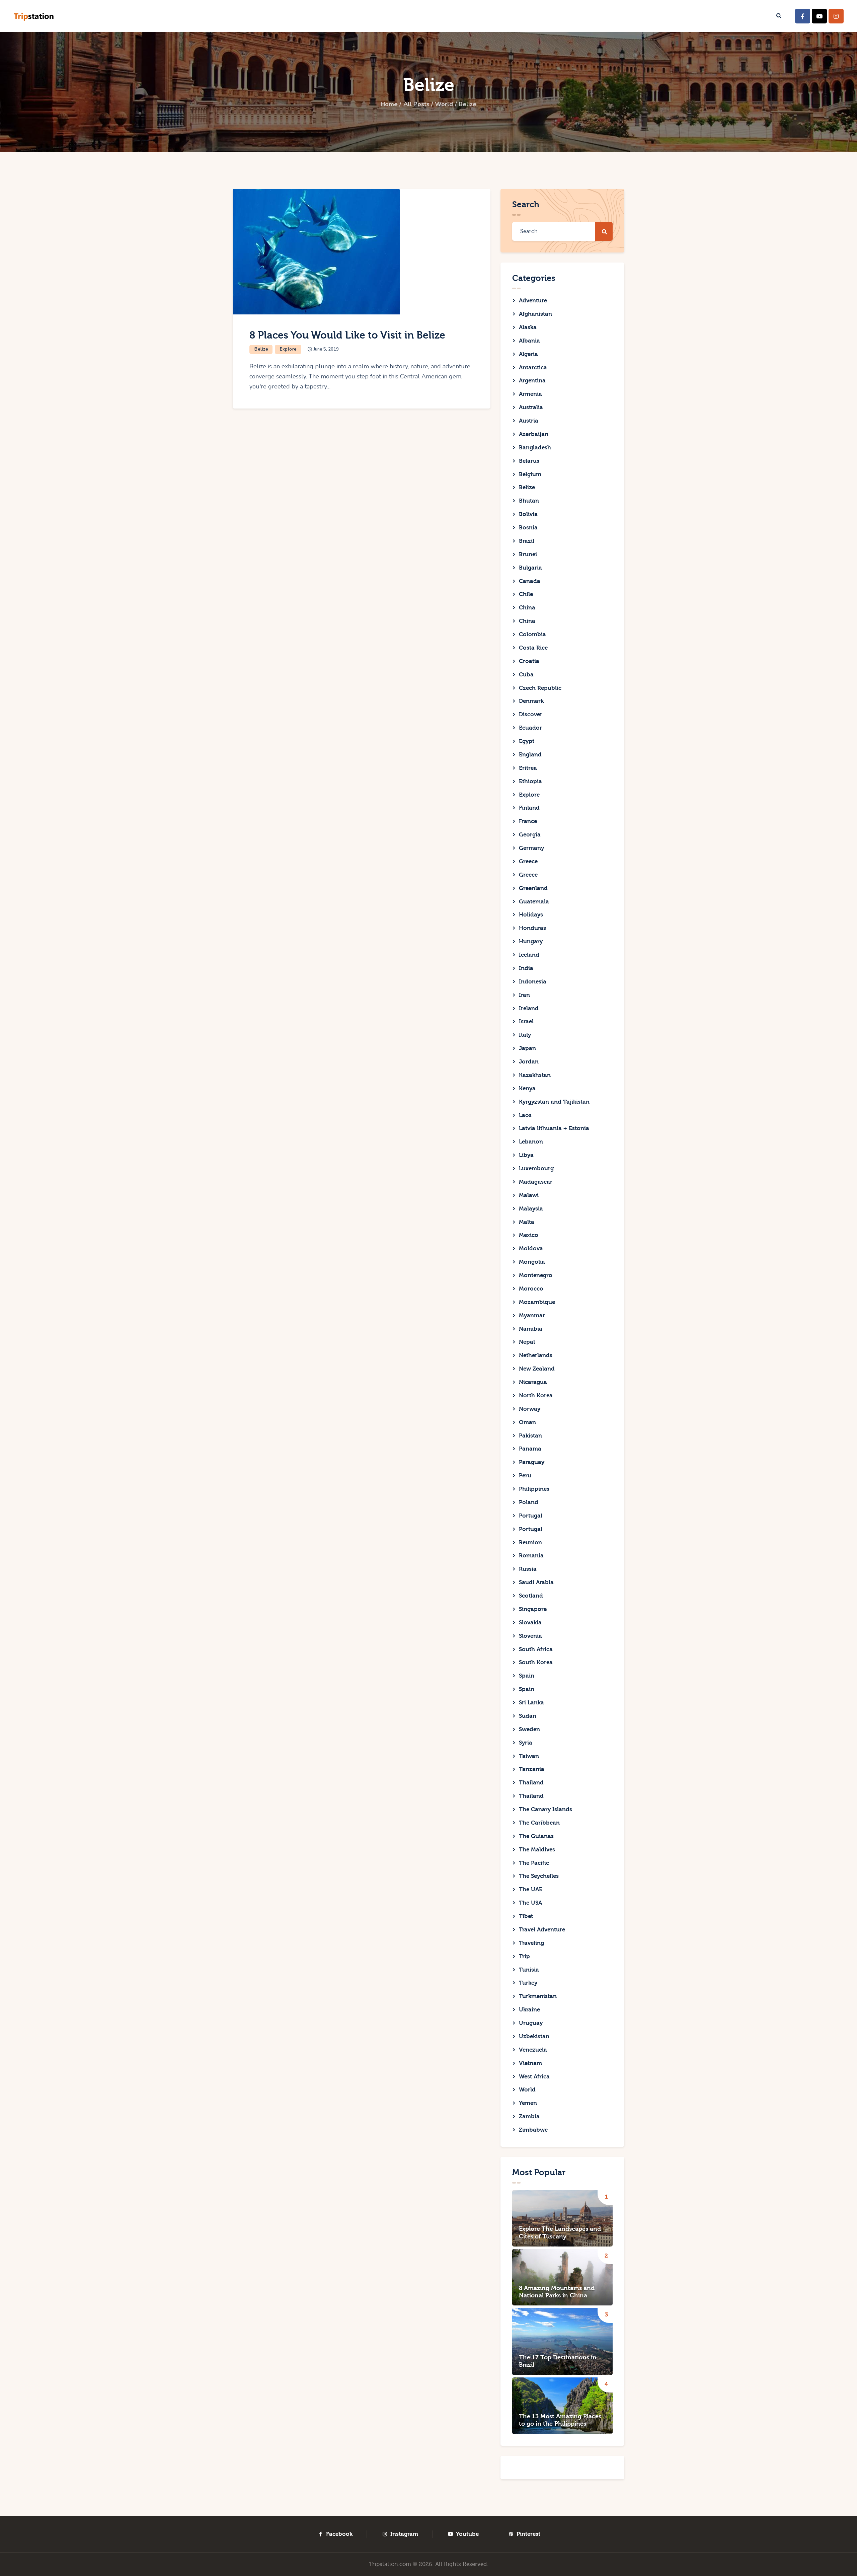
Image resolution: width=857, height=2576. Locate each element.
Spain (527, 1676)
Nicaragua (533, 1382)
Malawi (529, 1195)
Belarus (529, 461)
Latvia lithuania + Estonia (554, 1128)
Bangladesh (535, 448)
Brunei (528, 554)
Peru (525, 1476)
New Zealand (537, 1369)
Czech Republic (540, 688)
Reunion (530, 1542)
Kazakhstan (535, 1075)
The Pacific (534, 1863)
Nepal (527, 1342)
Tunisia (529, 1970)
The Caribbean (539, 1823)
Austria (529, 421)
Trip (524, 1956)
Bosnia (528, 528)
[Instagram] (836, 16)
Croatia (529, 661)
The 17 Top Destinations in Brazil (558, 2361)
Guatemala (534, 902)
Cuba (526, 675)
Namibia (531, 1329)
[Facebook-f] (803, 16)
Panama (530, 1449)
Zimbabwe (533, 2130)
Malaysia (531, 1209)
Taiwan (529, 1756)
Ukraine (529, 2010)
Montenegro (536, 1275)
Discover (531, 714)
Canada (530, 581)
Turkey (528, 1983)
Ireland (529, 1008)
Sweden (529, 1729)
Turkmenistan (538, 1996)
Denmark (531, 701)
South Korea (536, 1662)
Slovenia (530, 1636)
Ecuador (530, 728)
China (527, 608)
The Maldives (537, 1850)
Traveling (531, 1943)
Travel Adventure (542, 1930)
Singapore (533, 1609)
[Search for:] (562, 231)
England (530, 755)
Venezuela (533, 2050)
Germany (531, 848)
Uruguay (531, 2023)
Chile (526, 594)
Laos (525, 1115)
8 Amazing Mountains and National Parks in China (557, 2292)
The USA (530, 1903)
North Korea (536, 1395)
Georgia (530, 835)
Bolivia (528, 514)
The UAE (531, 1889)
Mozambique (537, 1302)
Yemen (528, 2103)
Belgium (530, 474)
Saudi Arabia (536, 1582)
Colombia (532, 634)
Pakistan (530, 1436)
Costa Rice (533, 648)
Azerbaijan (534, 434)
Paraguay (532, 1462)
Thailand (531, 1783)
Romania (531, 1556)
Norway (530, 1409)
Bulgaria (530, 568)
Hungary (531, 941)
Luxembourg (536, 1168)
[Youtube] (819, 16)
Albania (529, 341)
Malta (527, 1222)
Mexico (529, 1235)
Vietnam (530, 2063)
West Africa (534, 2077)
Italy (525, 1035)
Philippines (534, 1489)
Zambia (529, 2116)
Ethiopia (530, 781)
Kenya (527, 1088)
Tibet (526, 1916)
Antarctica (533, 367)
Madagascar (536, 1182)
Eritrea (528, 768)
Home (389, 104)
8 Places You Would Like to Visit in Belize (347, 335)
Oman (527, 1422)
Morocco (531, 1289)
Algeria (528, 354)
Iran (524, 995)
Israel (526, 1021)
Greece (528, 861)
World (444, 104)
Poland (529, 1502)
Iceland (529, 955)
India (526, 968)
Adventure (533, 301)
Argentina (532, 381)
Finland (529, 808)
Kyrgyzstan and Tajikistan (554, 1102)
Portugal (531, 1516)
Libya (526, 1155)
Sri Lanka (531, 1703)
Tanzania (532, 1769)
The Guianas (536, 1836)
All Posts (416, 104)
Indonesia (533, 982)
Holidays (531, 915)
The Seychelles (539, 1876)
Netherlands (536, 1355)
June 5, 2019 (326, 349)
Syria (526, 1743)
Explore (288, 349)
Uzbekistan (534, 2036)
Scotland (531, 1596)
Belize (261, 349)
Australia (531, 407)
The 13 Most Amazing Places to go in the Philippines (560, 2420)
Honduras (532, 928)
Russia (528, 1569)
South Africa (536, 1649)
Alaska (528, 327)
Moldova (531, 1248)
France (528, 821)
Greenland (533, 888)
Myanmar (532, 1315)
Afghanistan (535, 314)
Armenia (530, 394)
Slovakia (530, 1623)
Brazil (527, 541)
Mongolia (532, 1262)
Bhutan (529, 501)
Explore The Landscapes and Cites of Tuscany (560, 2233)
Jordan (529, 1062)
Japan (527, 1048)
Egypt (527, 741)
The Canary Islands (546, 1809)
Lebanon (531, 1142)
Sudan (528, 1716)
